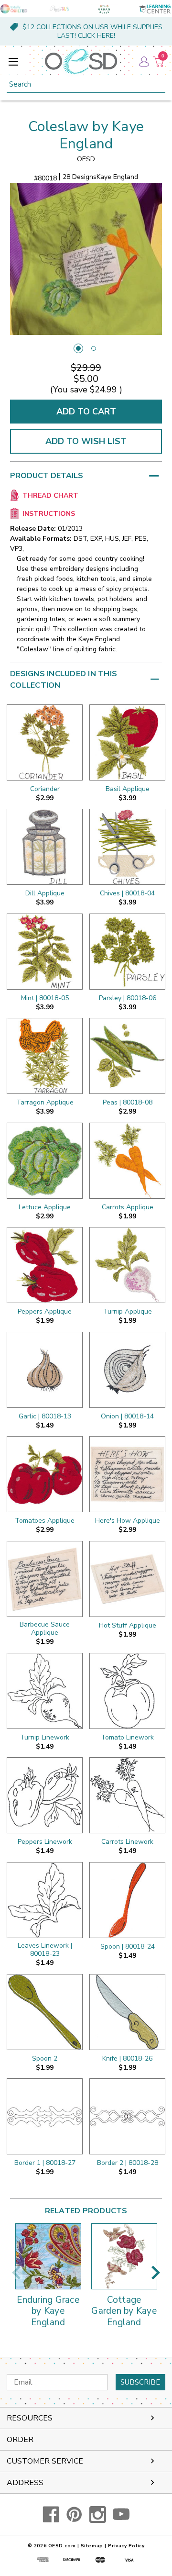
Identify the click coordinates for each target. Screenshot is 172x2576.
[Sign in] (143, 61)
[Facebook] (51, 2515)
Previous (16, 2273)
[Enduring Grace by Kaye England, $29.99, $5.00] (48, 2256)
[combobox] (86, 84)
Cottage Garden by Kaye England (124, 2312)
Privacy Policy (126, 2546)
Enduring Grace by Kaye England (48, 2312)
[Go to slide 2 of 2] (94, 348)
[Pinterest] (74, 2515)
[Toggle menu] (13, 61)
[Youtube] (121, 2515)
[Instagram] (98, 2515)
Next (156, 2273)
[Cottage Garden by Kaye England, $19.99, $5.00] (124, 2256)
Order (20, 2440)
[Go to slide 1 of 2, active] (78, 348)
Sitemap (92, 2546)
